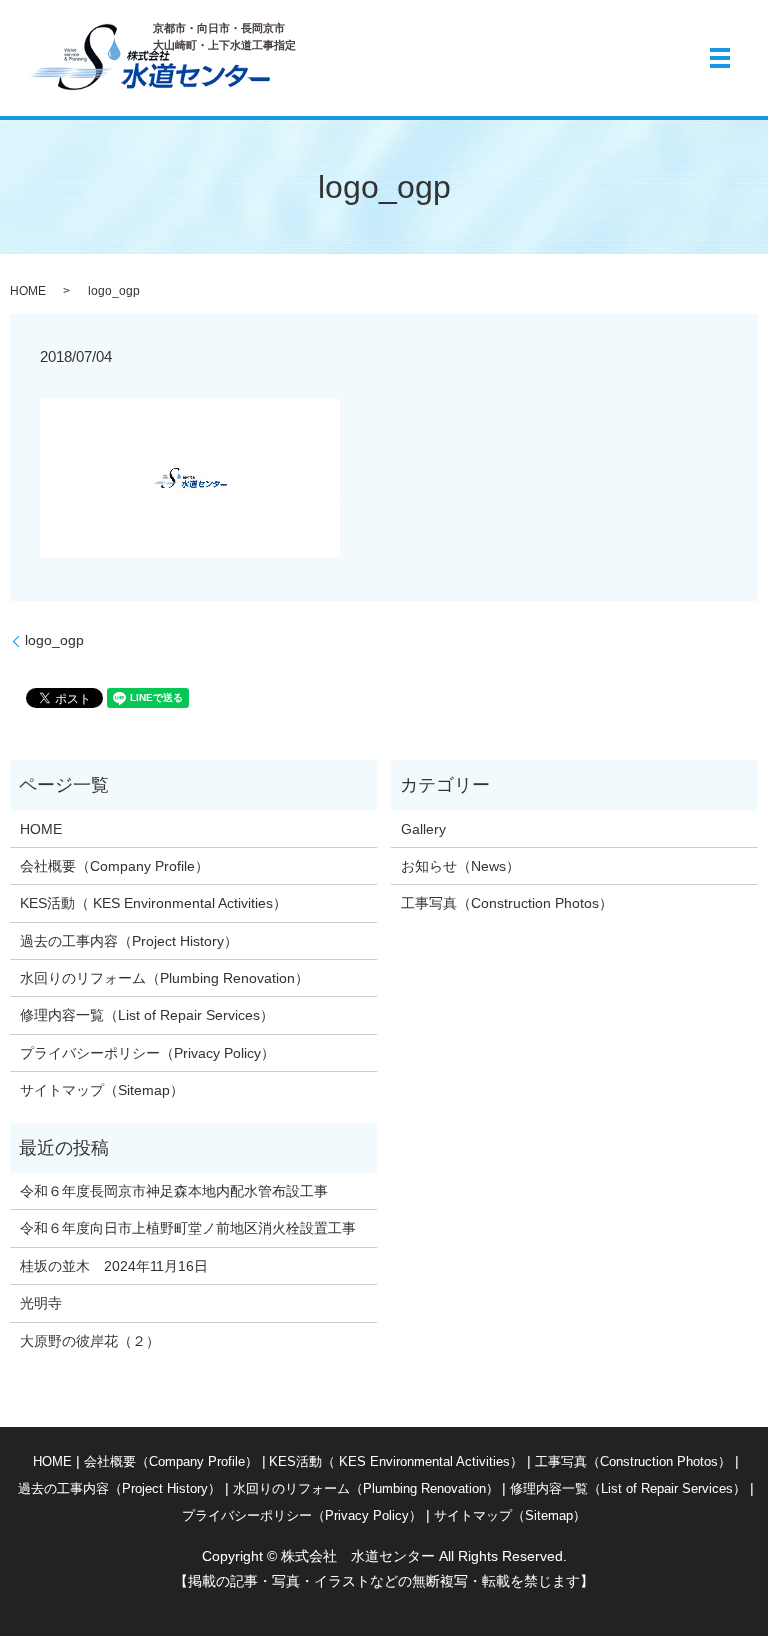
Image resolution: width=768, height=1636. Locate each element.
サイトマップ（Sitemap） (102, 1090)
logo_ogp (54, 640)
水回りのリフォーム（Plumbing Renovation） (164, 978)
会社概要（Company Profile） (114, 866)
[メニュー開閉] (720, 58)
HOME (28, 291)
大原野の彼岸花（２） (90, 1341)
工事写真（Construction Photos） (507, 903)
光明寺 (48, 1303)
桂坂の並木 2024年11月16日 (114, 1266)
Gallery (423, 829)
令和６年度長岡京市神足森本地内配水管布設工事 (174, 1191)
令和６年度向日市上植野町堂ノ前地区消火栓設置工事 (188, 1228)
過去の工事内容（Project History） (129, 941)
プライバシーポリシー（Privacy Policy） (147, 1053)
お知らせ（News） (460, 866)
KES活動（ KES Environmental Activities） (153, 903)
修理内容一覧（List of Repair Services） (147, 1015)
